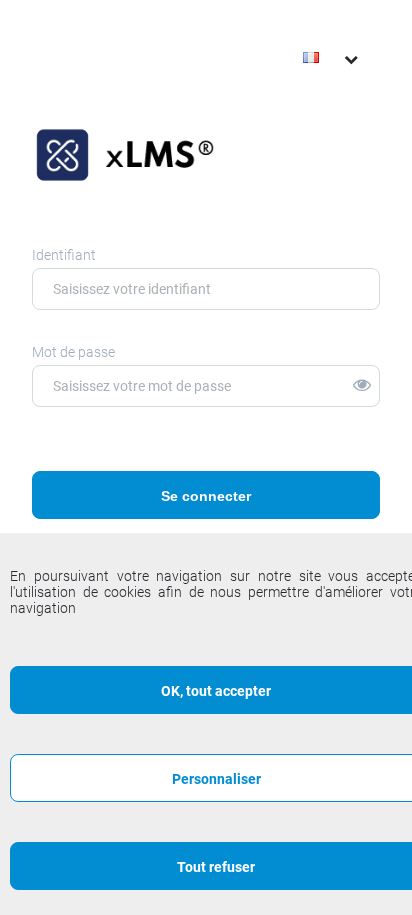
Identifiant (64, 255)
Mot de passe (73, 352)
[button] (366, 386)
